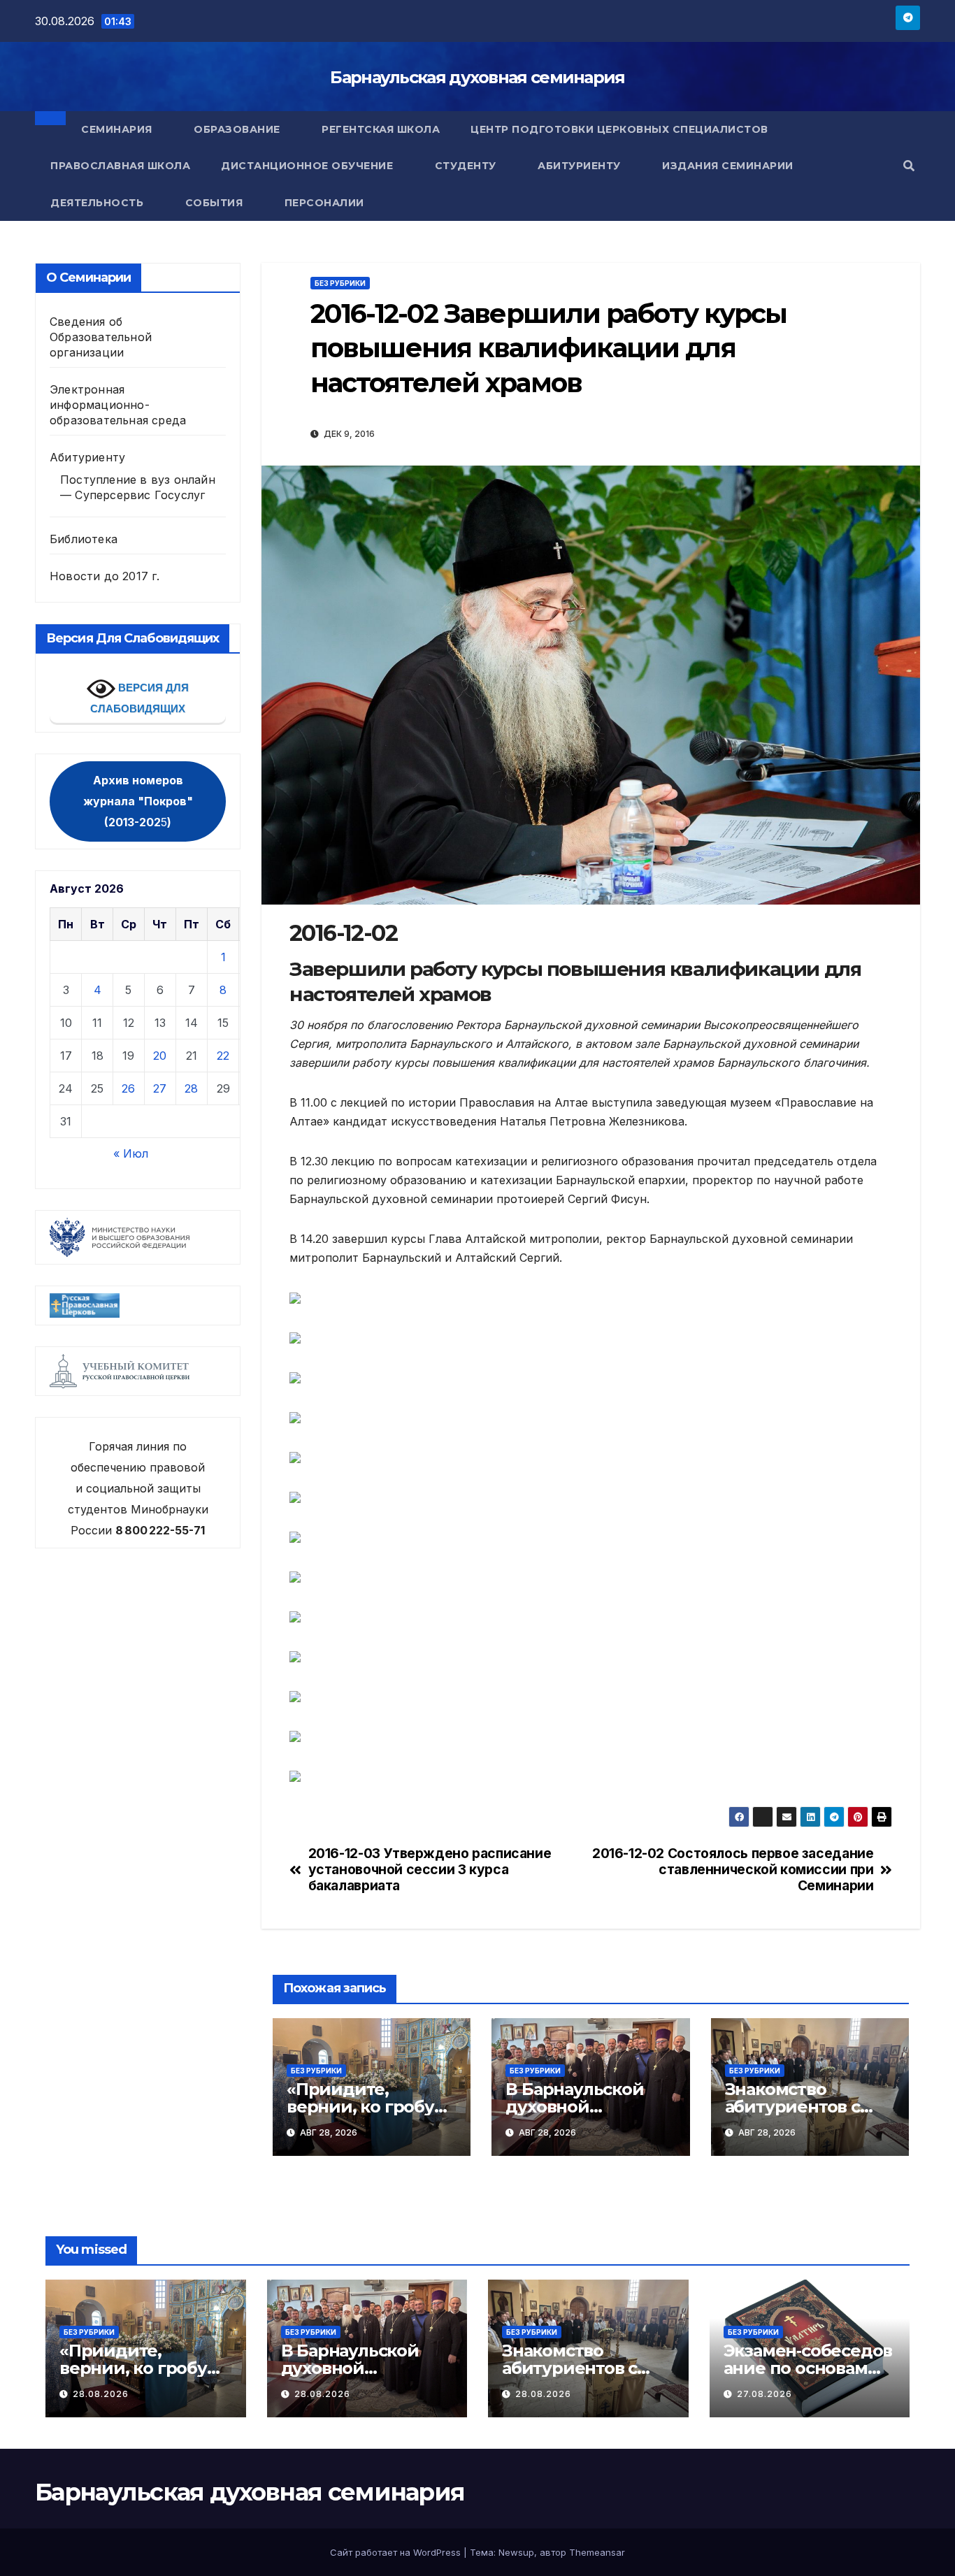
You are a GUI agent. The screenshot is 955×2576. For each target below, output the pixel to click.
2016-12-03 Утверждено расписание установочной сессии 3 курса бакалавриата (430, 1870)
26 (128, 1088)
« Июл (131, 1153)
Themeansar (597, 2552)
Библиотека (84, 539)
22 (223, 1056)
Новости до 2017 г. (105, 576)
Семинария (118, 129)
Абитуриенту (581, 166)
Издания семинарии (729, 166)
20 (160, 1056)
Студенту (467, 166)
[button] (909, 166)
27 (160, 1088)
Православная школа (120, 166)
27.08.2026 (764, 2394)
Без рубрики (340, 283)
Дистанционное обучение (309, 166)
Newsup (516, 2552)
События (216, 203)
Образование (238, 129)
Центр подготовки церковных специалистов (619, 129)
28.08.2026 (101, 2394)
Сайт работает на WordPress (397, 2552)
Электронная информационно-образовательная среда (118, 405)
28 (191, 1088)
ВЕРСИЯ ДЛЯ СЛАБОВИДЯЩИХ (139, 698)
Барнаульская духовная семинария (477, 77)
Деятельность (99, 203)
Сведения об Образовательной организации (101, 337)
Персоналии (324, 203)
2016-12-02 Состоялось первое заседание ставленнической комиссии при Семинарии (733, 1870)
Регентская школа (381, 129)
